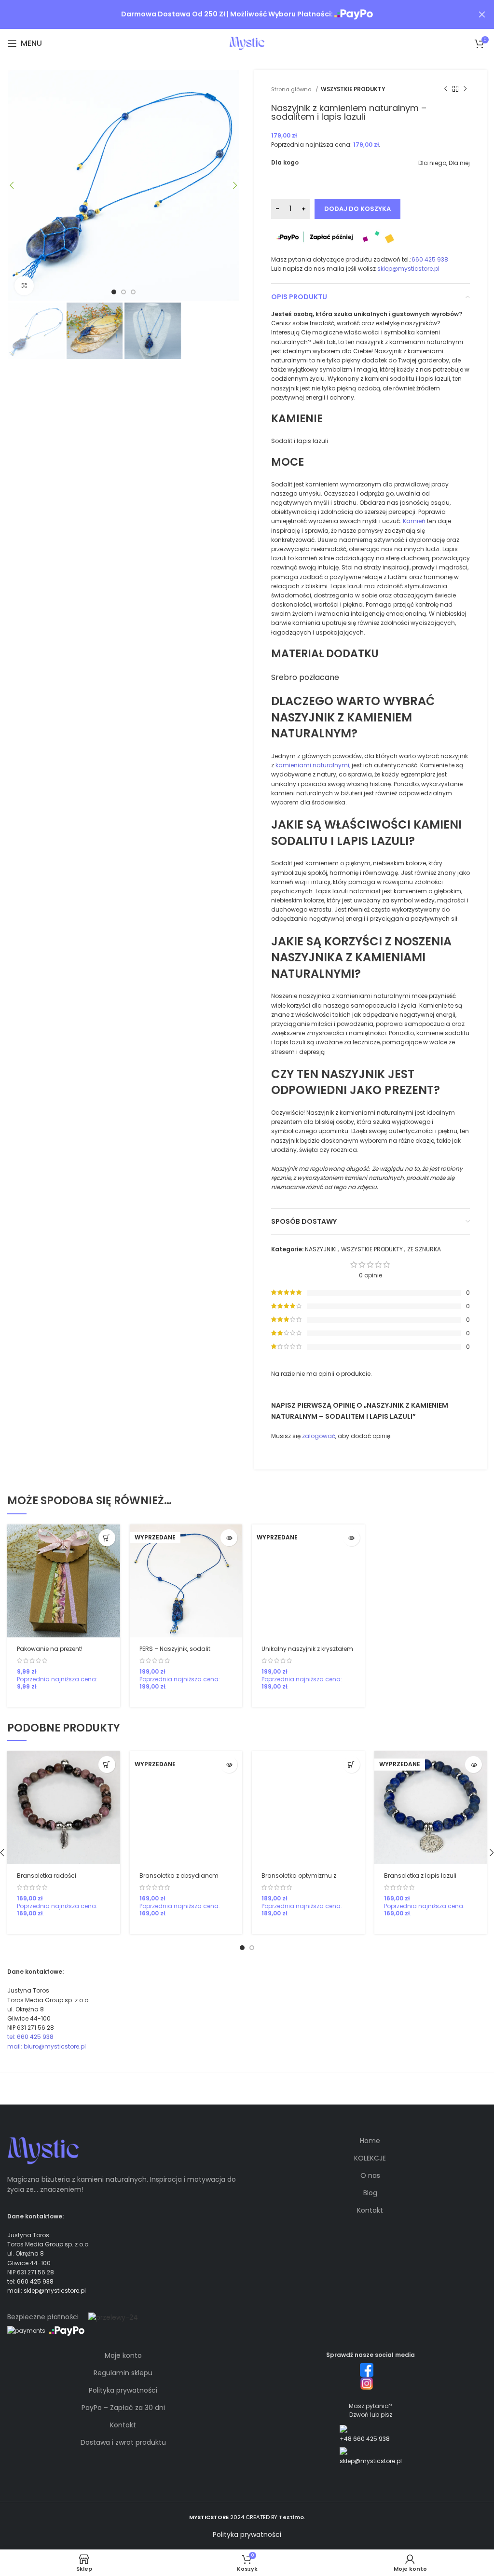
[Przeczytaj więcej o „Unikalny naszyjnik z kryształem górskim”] (351, 1538)
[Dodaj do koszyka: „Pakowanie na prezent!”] (107, 1538)
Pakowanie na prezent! (50, 1649)
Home (370, 2141)
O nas (370, 2175)
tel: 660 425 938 (30, 2037)
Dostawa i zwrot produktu (123, 2442)
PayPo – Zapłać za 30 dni (123, 2408)
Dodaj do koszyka (357, 209)
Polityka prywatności (123, 2390)
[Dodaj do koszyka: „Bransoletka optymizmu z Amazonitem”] (351, 1765)
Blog (370, 2193)
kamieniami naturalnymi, (313, 765)
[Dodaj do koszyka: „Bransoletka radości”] (107, 1765)
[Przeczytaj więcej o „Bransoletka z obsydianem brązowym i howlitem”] (229, 1765)
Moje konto (123, 2355)
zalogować (319, 1436)
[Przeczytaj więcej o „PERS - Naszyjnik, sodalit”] (229, 1538)
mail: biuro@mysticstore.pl (47, 2046)
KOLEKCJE (370, 2158)
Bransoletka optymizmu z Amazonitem (299, 1880)
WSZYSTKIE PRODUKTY (353, 89)
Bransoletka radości (47, 1876)
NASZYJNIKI (321, 1249)
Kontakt (370, 2210)
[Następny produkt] (465, 89)
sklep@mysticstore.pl (408, 269)
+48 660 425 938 (365, 2439)
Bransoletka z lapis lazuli (420, 1876)
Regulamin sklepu (123, 2373)
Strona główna (292, 89)
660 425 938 (430, 259)
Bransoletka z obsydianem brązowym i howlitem (179, 1880)
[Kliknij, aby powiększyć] (24, 286)
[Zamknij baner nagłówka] (482, 14)
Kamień (414, 521)
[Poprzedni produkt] (446, 89)
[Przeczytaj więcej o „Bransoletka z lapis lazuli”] (473, 1765)
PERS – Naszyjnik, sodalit (175, 1649)
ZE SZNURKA (424, 1249)
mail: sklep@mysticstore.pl (47, 2291)
